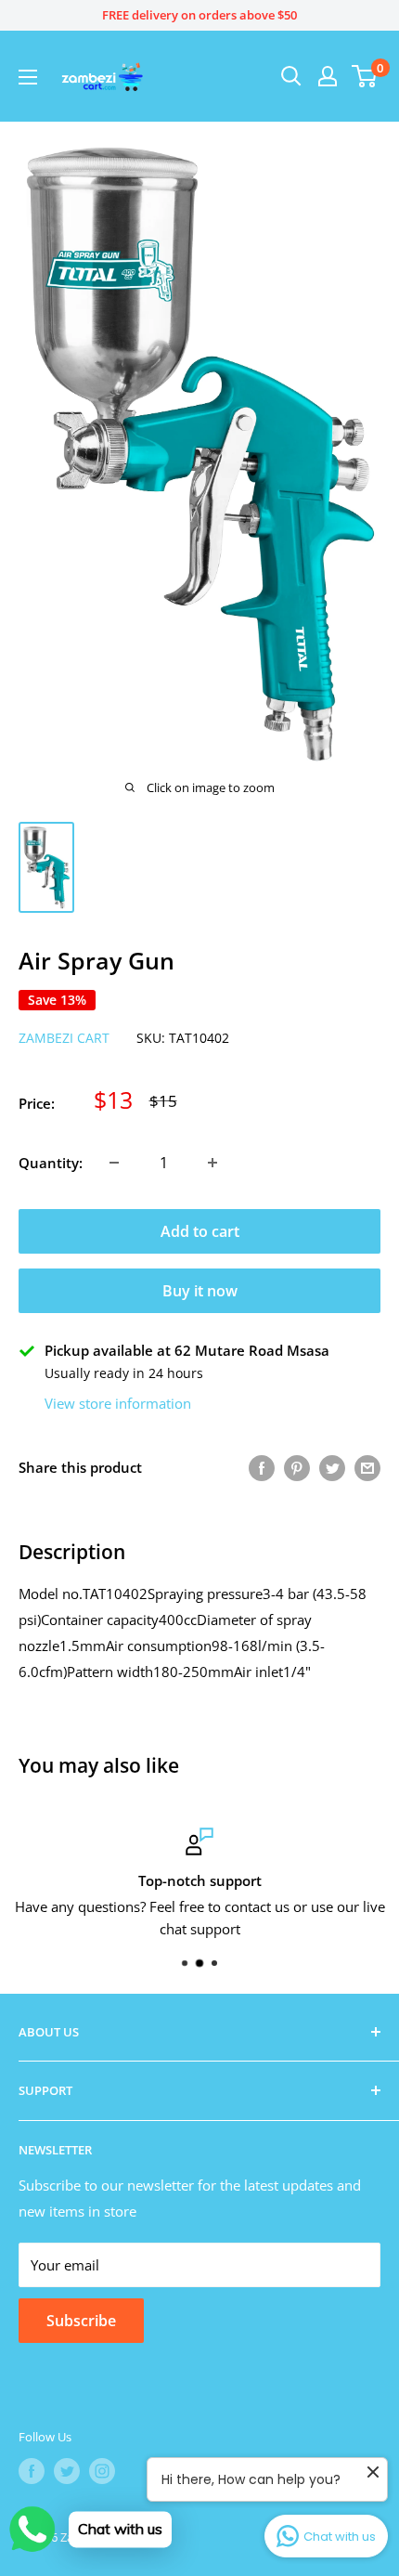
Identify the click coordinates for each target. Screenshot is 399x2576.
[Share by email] (367, 1467)
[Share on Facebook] (262, 1467)
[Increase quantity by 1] (212, 1163)
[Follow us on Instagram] (102, 2471)
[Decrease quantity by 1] (114, 1163)
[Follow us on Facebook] (32, 2471)
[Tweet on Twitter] (332, 1467)
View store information (118, 1403)
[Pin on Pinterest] (297, 1467)
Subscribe (81, 2321)
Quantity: (51, 1163)
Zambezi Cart (64, 1038)
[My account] (328, 76)
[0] (365, 76)
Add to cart (200, 1231)
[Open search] (291, 76)
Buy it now (200, 1291)
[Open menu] (28, 77)
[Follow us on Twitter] (67, 2471)
